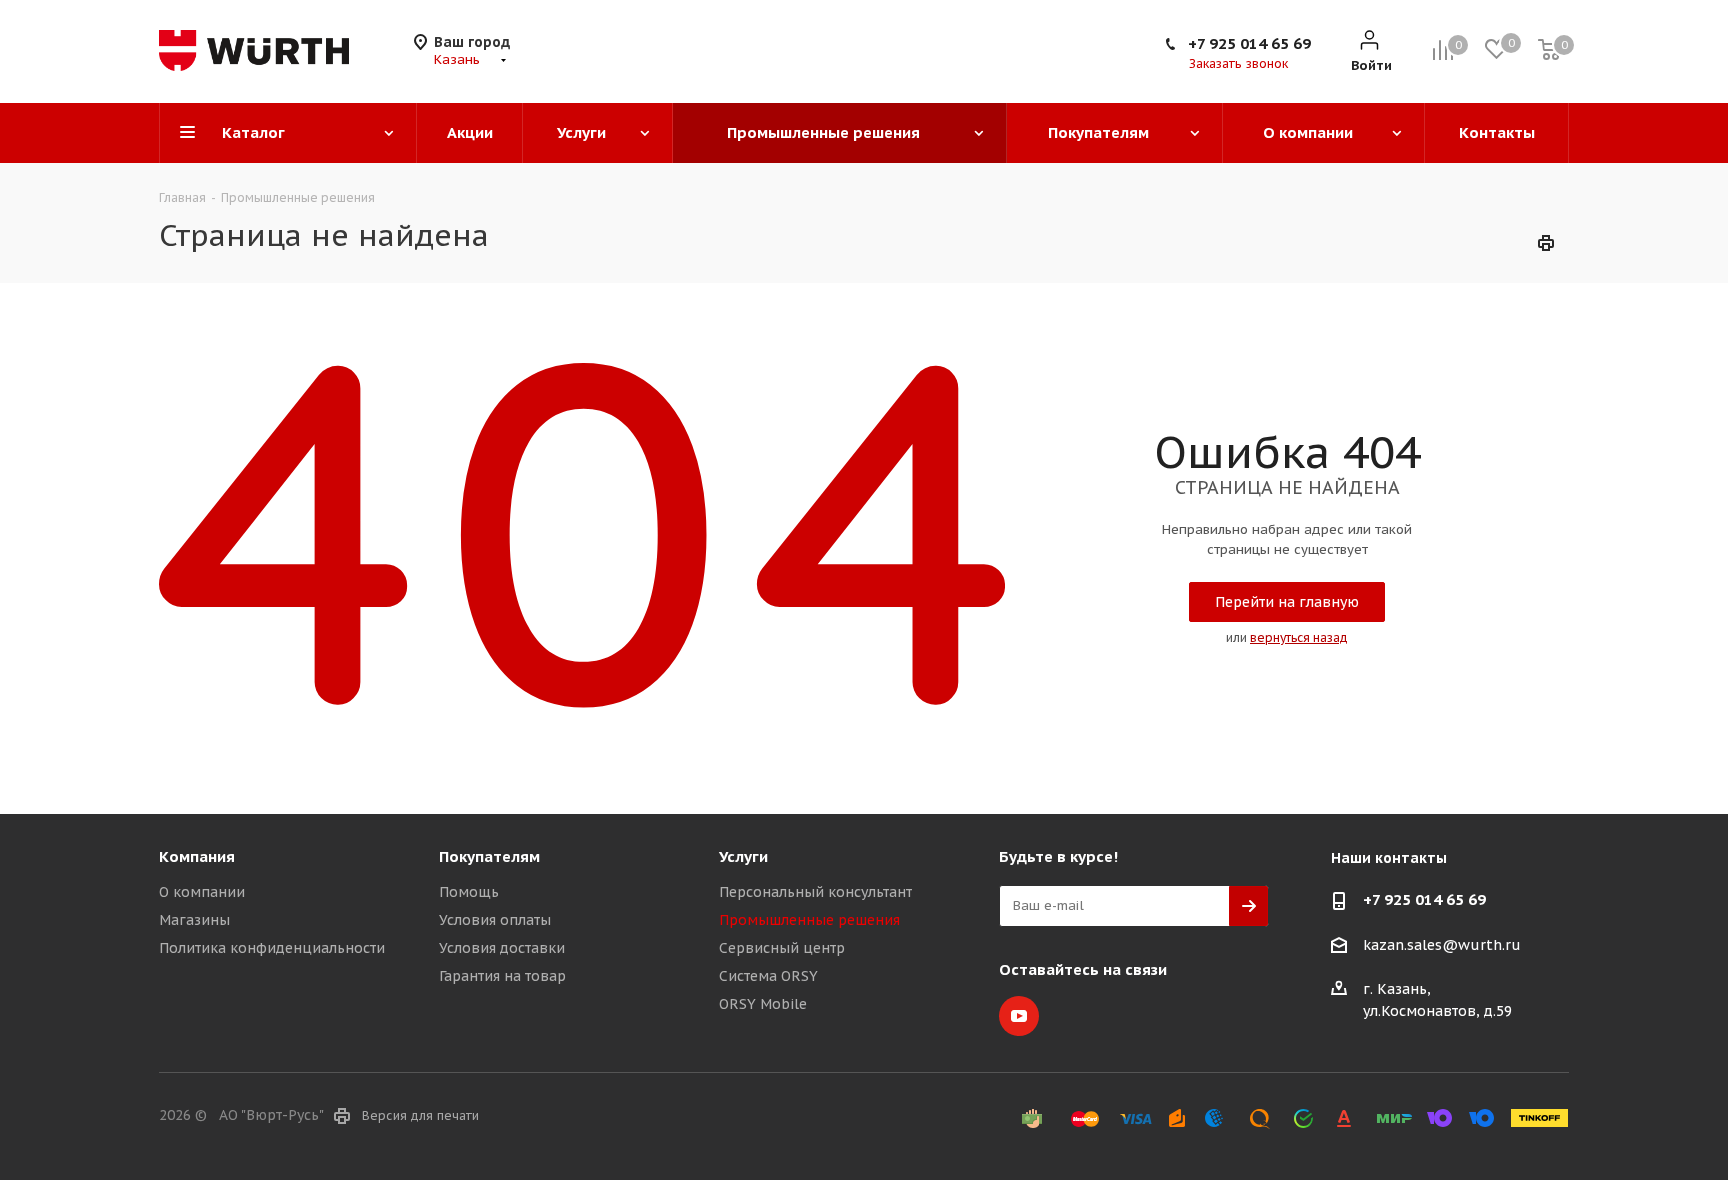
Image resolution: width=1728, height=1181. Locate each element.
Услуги (743, 856)
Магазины (194, 920)
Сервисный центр (782, 948)
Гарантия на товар (502, 976)
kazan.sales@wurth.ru (1442, 945)
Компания (197, 856)
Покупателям (489, 856)
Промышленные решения (809, 920)
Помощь (469, 892)
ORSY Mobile (763, 1004)
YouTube (1019, 1016)
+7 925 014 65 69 (1249, 43)
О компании (202, 892)
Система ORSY (768, 976)
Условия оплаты (495, 920)
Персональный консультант (815, 892)
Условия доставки (502, 948)
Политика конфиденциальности (272, 948)
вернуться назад (1299, 637)
